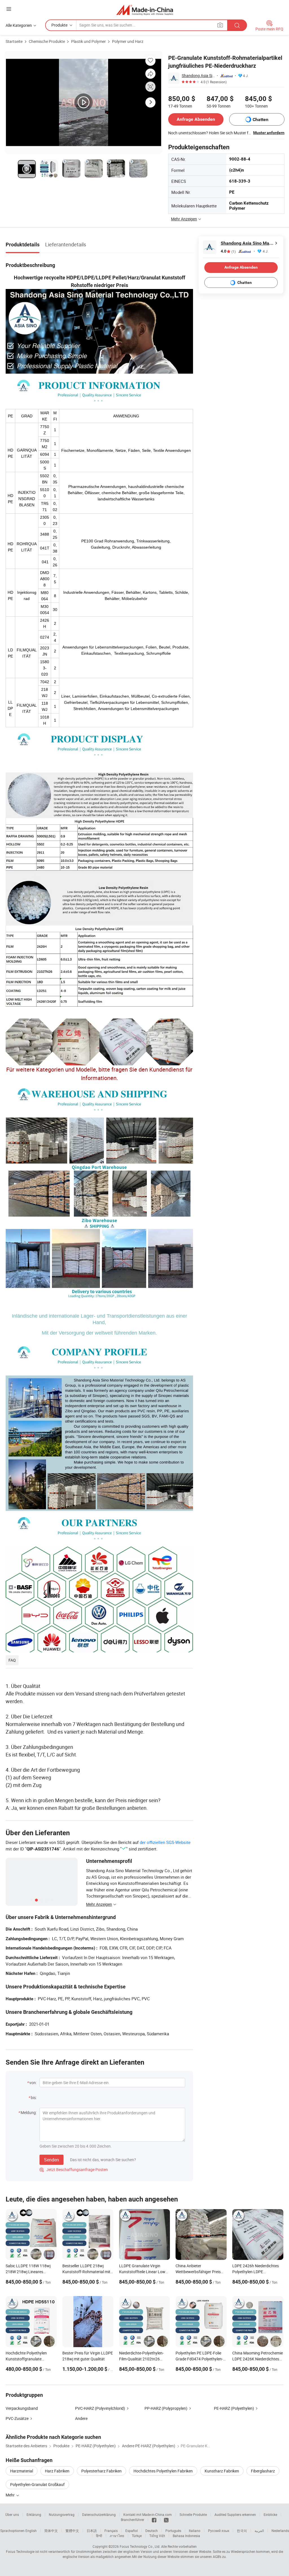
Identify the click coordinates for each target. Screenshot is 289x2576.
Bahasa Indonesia (186, 2536)
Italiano (195, 2531)
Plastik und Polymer (88, 41)
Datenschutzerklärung (99, 2514)
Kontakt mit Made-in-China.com (148, 2514)
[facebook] (154, 2520)
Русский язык (219, 2531)
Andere (81, 2418)
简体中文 (51, 2531)
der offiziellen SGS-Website (165, 1842)
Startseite (14, 41)
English (31, 2531)
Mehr (11, 2495)
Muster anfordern (269, 133)
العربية (259, 2531)
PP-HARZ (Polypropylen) (166, 2408)
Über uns (12, 2514)
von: (33, 2083)
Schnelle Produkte (193, 2514)
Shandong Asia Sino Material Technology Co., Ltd (198, 75)
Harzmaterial (22, 2471)
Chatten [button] (260, 120)
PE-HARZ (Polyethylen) (234, 2408)
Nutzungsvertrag (62, 2514)
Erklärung (34, 2514)
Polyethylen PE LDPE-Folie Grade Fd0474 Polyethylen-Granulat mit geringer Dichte (200, 2359)
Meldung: (29, 2112)
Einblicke (270, 2514)
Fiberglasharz (263, 2471)
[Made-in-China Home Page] (145, 10)
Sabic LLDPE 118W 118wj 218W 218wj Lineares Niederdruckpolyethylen (28, 2272)
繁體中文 (72, 2531)
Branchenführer (133, 2520)
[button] (9, 9)
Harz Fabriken (57, 2471)
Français (111, 2531)
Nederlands (280, 2531)
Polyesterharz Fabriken (101, 2471)
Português (173, 2531)
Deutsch (152, 2531)
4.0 (228, 251)
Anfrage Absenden (196, 119)
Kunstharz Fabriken (222, 2471)
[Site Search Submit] (237, 25)
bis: (34, 2098)
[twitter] (166, 2520)
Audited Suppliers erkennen (235, 2514)
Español (132, 2531)
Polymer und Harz (128, 41)
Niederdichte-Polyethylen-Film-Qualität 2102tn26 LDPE (141, 2359)
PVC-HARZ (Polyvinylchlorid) (100, 2408)
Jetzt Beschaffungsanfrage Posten (74, 2169)
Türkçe (137, 2536)
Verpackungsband (22, 2408)
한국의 (242, 2531)
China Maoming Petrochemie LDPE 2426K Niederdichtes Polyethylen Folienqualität (258, 2359)
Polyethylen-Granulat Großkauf (37, 2484)
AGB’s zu (219, 2557)
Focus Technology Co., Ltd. (140, 2546)
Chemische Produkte (47, 41)
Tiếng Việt (157, 2536)
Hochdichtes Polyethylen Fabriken (163, 2471)
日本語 (92, 2531)
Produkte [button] (59, 25)
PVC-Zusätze (17, 2418)
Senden (52, 2160)
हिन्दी (99, 2536)
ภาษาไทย (117, 2536)
